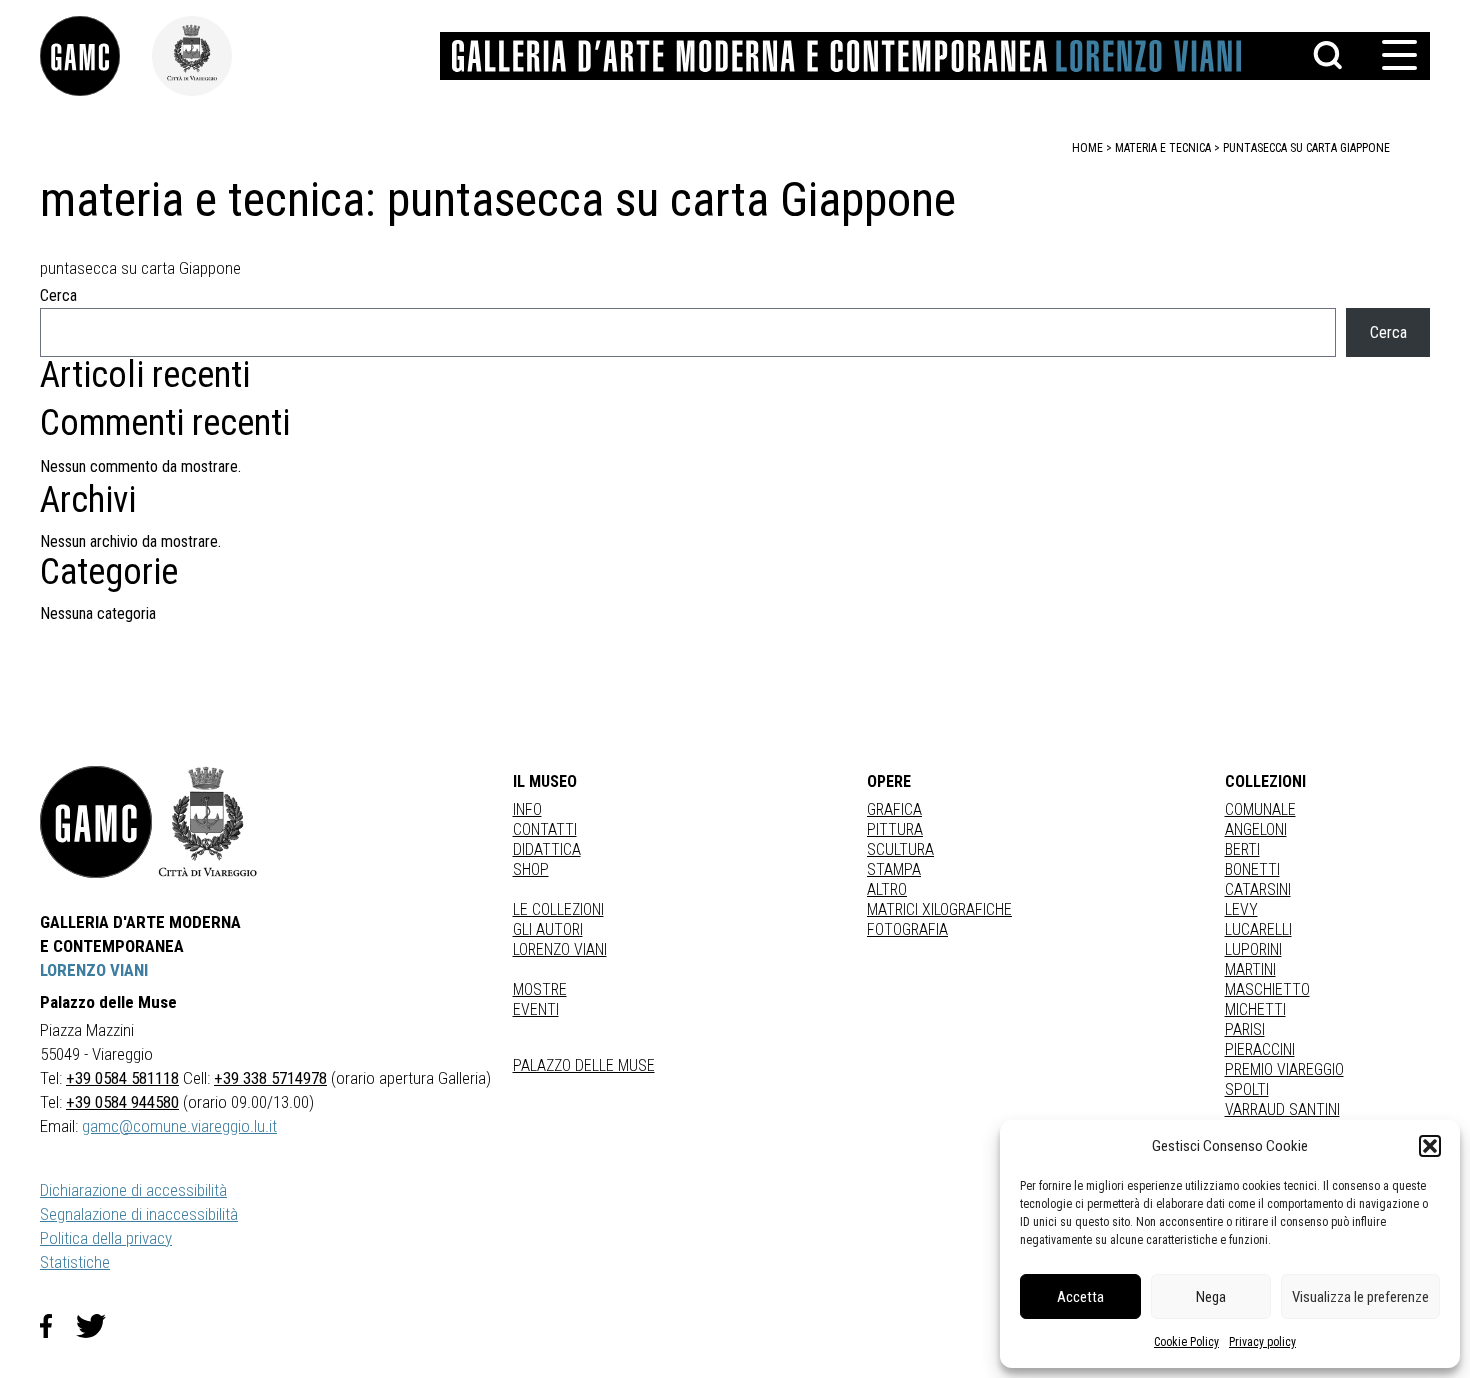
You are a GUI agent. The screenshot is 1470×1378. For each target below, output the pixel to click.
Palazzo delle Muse (584, 1065)
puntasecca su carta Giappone (1306, 148)
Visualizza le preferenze (1360, 1297)
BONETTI (1252, 869)
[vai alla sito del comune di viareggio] (208, 822)
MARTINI (1250, 969)
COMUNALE (1260, 809)
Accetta (1080, 1297)
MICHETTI (1255, 1009)
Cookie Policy (1186, 1342)
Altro (887, 889)
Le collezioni (558, 909)
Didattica (547, 849)
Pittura (895, 829)
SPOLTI (1247, 1089)
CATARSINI (1258, 889)
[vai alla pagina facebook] (58, 1326)
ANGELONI (1256, 829)
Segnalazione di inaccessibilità (139, 1214)
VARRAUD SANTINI (1282, 1109)
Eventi (536, 1009)
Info (527, 809)
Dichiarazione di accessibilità (133, 1190)
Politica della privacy (106, 1238)
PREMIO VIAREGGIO (1284, 1069)
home (1087, 148)
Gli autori (548, 929)
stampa (894, 869)
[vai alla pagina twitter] (99, 1326)
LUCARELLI (1258, 929)
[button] (1430, 1146)
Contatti (545, 829)
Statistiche (75, 1262)
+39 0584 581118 (122, 1078)
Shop (531, 869)
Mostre (540, 989)
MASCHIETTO (1267, 989)
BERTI (1242, 849)
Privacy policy (1262, 1342)
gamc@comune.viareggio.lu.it (179, 1126)
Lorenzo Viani (560, 949)
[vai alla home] (96, 822)
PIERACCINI (1260, 1049)
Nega (1211, 1297)
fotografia (907, 929)
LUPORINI (1253, 949)
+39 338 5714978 (270, 1078)
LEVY (1241, 909)
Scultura (900, 849)
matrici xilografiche (939, 909)
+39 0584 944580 (122, 1102)
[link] (96, 56)
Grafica (894, 809)
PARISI (1245, 1029)
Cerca (58, 295)
